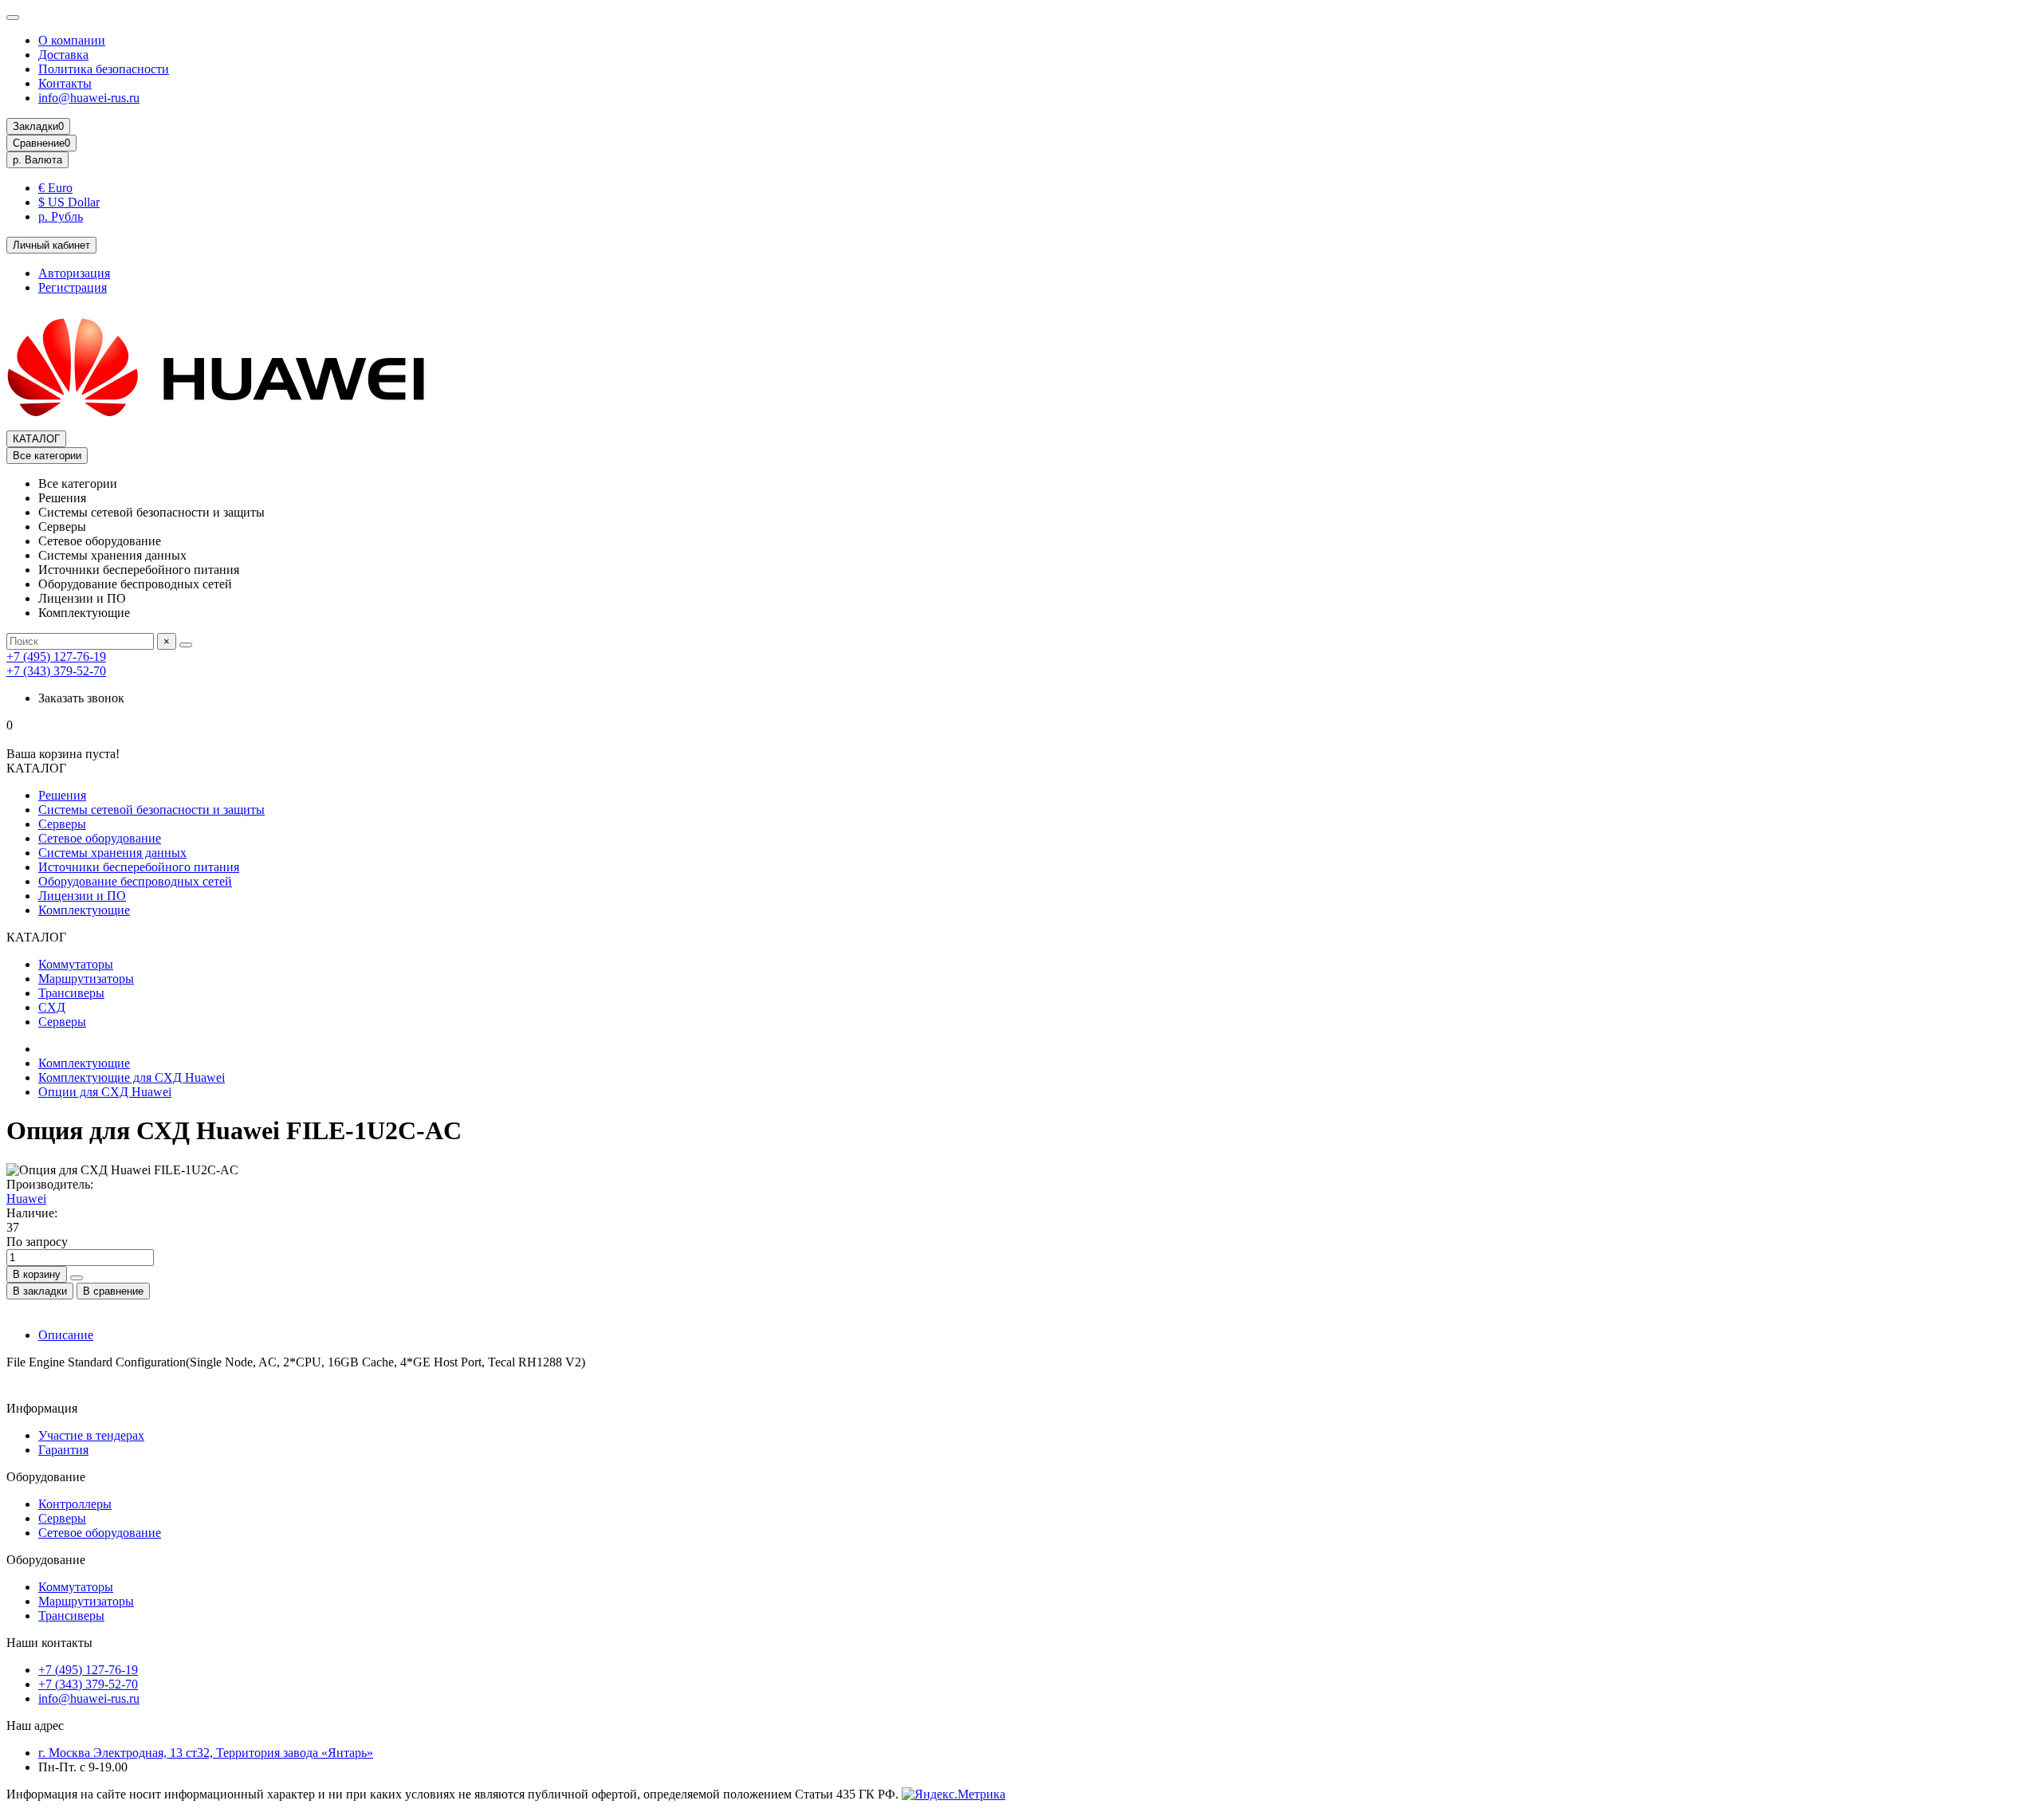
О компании (72, 40)
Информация (42, 1408)
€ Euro (55, 188)
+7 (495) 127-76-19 (56, 656)
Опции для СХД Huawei (105, 1092)
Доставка (63, 55)
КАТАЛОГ (36, 439)
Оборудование (46, 1477)
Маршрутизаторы (86, 979)
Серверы (62, 824)
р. (37, 160)
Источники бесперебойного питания (139, 867)
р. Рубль (61, 216)
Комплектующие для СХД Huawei (132, 1077)
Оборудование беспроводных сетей (135, 881)
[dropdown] (13, 18)
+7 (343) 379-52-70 (56, 671)
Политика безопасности (104, 69)
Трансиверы (71, 993)
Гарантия (63, 1450)
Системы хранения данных (112, 853)
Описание (66, 1335)
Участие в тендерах (91, 1435)
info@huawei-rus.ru (89, 98)
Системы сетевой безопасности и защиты (151, 810)
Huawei (26, 1199)
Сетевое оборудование (100, 838)
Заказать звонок (81, 698)
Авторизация (74, 273)
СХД (52, 1007)
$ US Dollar (69, 202)
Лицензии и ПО (82, 896)
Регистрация (73, 287)
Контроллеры (75, 1504)
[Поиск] (186, 645)
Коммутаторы (76, 964)
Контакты (65, 83)
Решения (62, 795)
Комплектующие (84, 910)
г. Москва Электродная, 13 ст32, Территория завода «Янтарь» (206, 1753)
